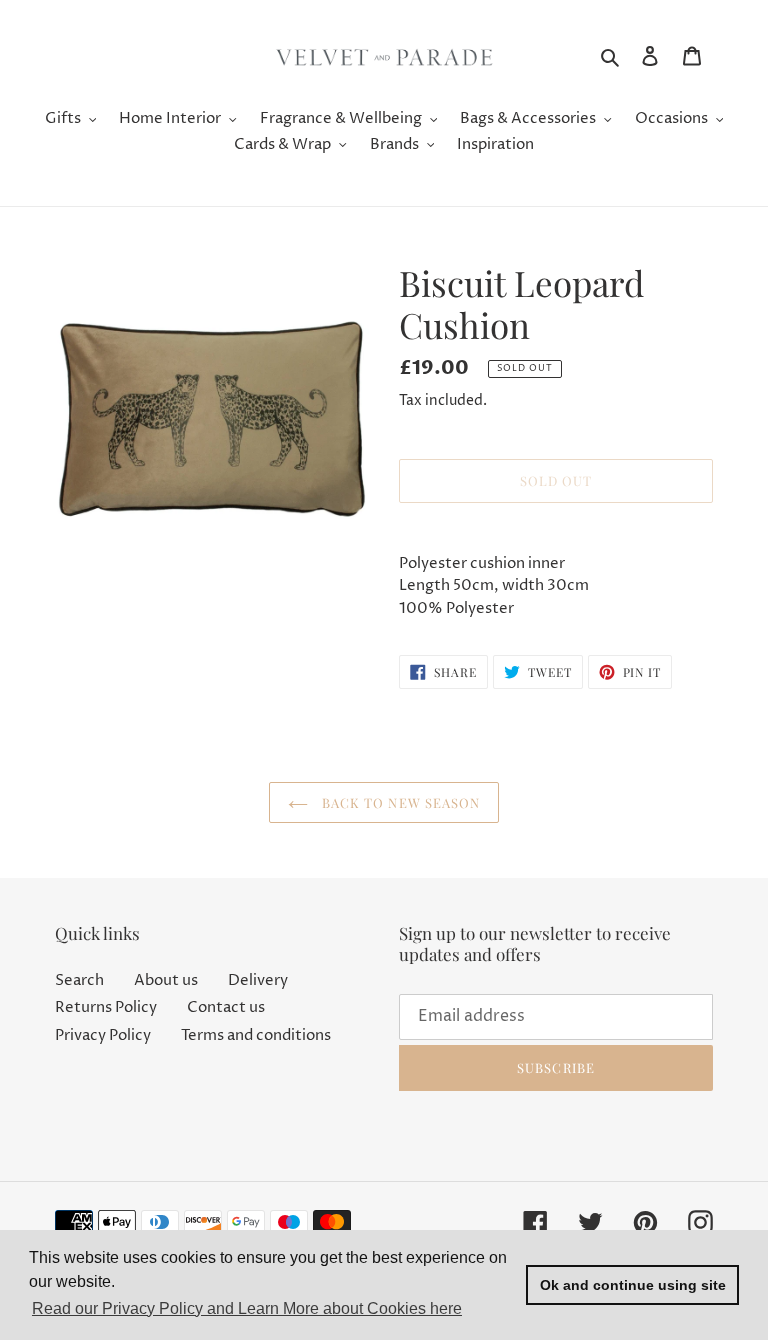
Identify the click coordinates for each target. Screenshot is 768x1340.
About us (166, 980)
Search (79, 980)
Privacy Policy (103, 1035)
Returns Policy (106, 1007)
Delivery (258, 980)
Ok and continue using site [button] (633, 1285)
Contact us (226, 1007)
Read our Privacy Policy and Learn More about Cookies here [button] (247, 1308)
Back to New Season (399, 802)
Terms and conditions (256, 1035)
